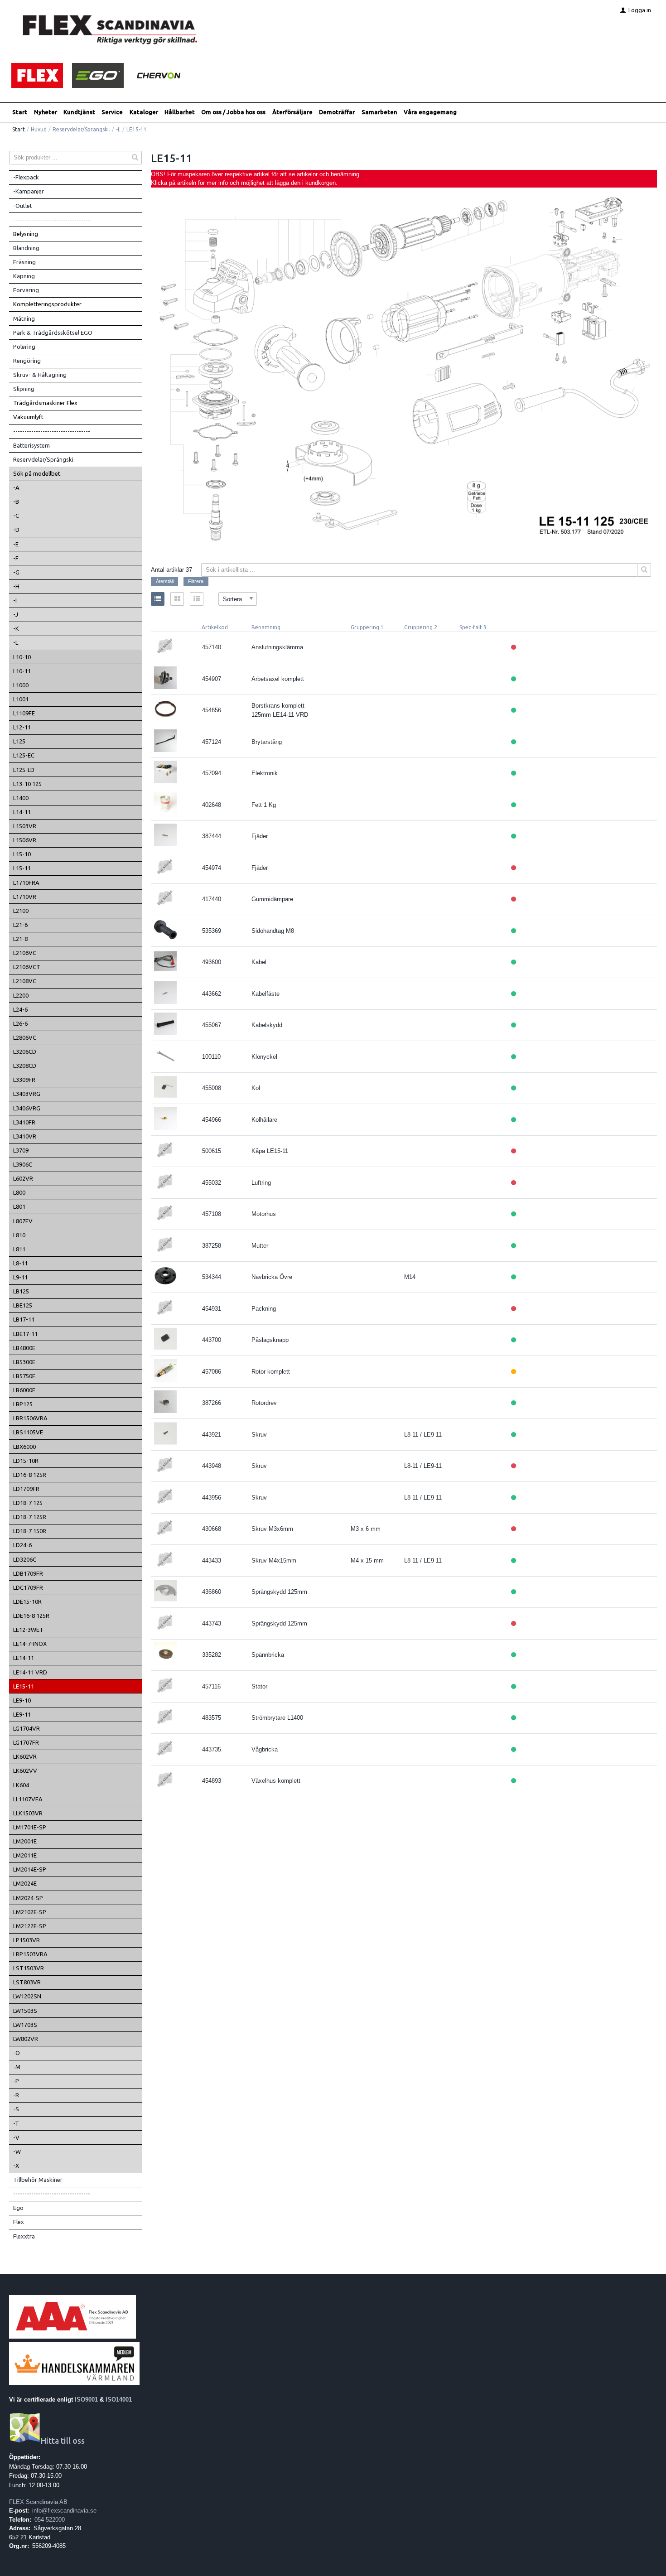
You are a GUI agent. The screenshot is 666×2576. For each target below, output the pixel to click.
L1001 (21, 699)
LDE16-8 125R (31, 1616)
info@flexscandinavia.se (64, 2511)
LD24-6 (22, 1545)
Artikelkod (215, 627)
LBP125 (23, 1404)
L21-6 (20, 925)
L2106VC (25, 953)
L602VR (23, 1178)
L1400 (21, 798)
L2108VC (25, 981)
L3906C (23, 1164)
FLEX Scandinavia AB (38, 2502)
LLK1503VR (28, 1813)
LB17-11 (24, 1319)
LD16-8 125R (30, 1475)
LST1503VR (29, 1968)
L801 (19, 1206)
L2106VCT (27, 967)
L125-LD (24, 770)
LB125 (21, 1291)
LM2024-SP (28, 1898)
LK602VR (25, 1756)
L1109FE (24, 713)
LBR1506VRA (30, 1418)
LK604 (21, 1785)
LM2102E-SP (30, 1912)
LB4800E (24, 1348)
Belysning (26, 234)
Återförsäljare (292, 112)
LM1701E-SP (30, 1827)
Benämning (266, 627)
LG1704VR (27, 1728)
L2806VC (25, 1037)
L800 (19, 1192)
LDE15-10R (27, 1602)
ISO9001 (86, 2400)
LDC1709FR (28, 1587)
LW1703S (25, 2025)
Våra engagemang (430, 112)
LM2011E (25, 1855)
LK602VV (25, 1770)
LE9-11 (22, 1714)
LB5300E (24, 1362)
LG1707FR (26, 1742)
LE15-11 (24, 1686)
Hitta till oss (63, 2441)
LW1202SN (27, 1996)
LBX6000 (24, 1447)
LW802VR (26, 2039)
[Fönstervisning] (177, 599)
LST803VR (27, 1982)
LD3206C (25, 1559)
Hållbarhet (180, 112)
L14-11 (22, 812)
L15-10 (22, 854)
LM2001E (25, 1841)
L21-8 (20, 939)
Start (20, 112)
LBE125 (23, 1305)
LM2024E (25, 1883)
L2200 (21, 995)
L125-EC (24, 755)
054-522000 (50, 2520)
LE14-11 (24, 1658)
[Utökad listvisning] (197, 599)
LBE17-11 (25, 1334)
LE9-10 (22, 1700)
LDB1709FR (28, 1573)
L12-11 (22, 727)
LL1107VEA (28, 1799)
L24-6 (20, 1009)
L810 (19, 1235)
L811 (19, 1249)
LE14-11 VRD (30, 1672)
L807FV (23, 1221)
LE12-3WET (28, 1630)
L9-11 (20, 1277)
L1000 (21, 685)
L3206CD (25, 1052)
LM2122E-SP (30, 1926)
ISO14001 (119, 2400)
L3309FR (24, 1080)
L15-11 (22, 868)
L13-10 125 (27, 784)
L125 (19, 741)
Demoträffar (337, 112)
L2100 (21, 911)
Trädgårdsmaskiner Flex (45, 403)
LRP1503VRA (30, 1954)
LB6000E (24, 1390)
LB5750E (24, 1376)
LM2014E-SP (30, 1869)
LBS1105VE (28, 1432)
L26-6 (20, 1023)
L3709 (21, 1150)
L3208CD (25, 1066)
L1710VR (25, 897)
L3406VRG (27, 1108)
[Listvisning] (158, 599)
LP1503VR (27, 1940)
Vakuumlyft (28, 417)
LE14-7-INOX (30, 1644)
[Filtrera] (644, 570)
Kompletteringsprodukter (47, 304)
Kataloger (144, 112)
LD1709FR (26, 1489)
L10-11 (22, 671)
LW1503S (25, 2011)
